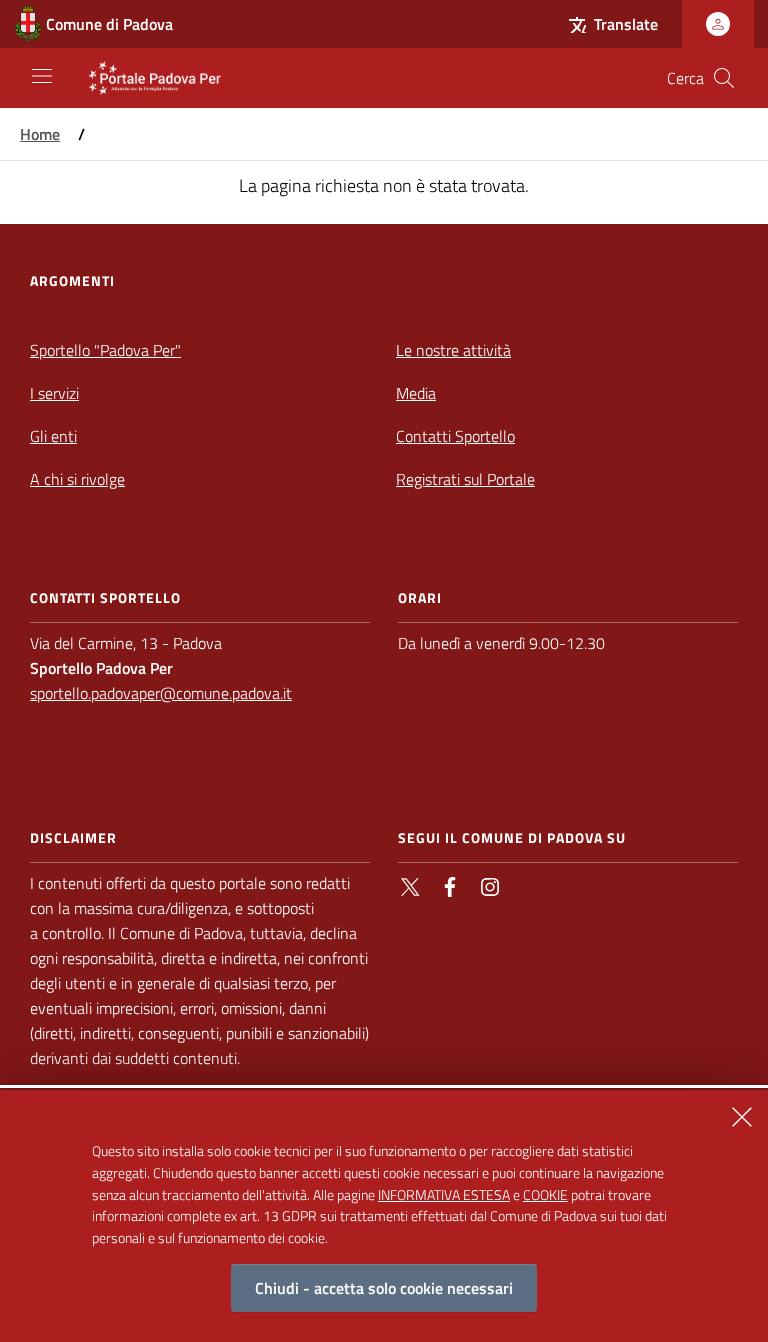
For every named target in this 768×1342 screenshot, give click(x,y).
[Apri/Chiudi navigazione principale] (42, 76)
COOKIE (545, 1194)
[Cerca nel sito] (724, 78)
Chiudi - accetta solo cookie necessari (384, 1288)
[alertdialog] (384, 1216)
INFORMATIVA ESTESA (444, 1194)
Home (40, 134)
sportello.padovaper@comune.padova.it (161, 693)
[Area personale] (718, 24)
